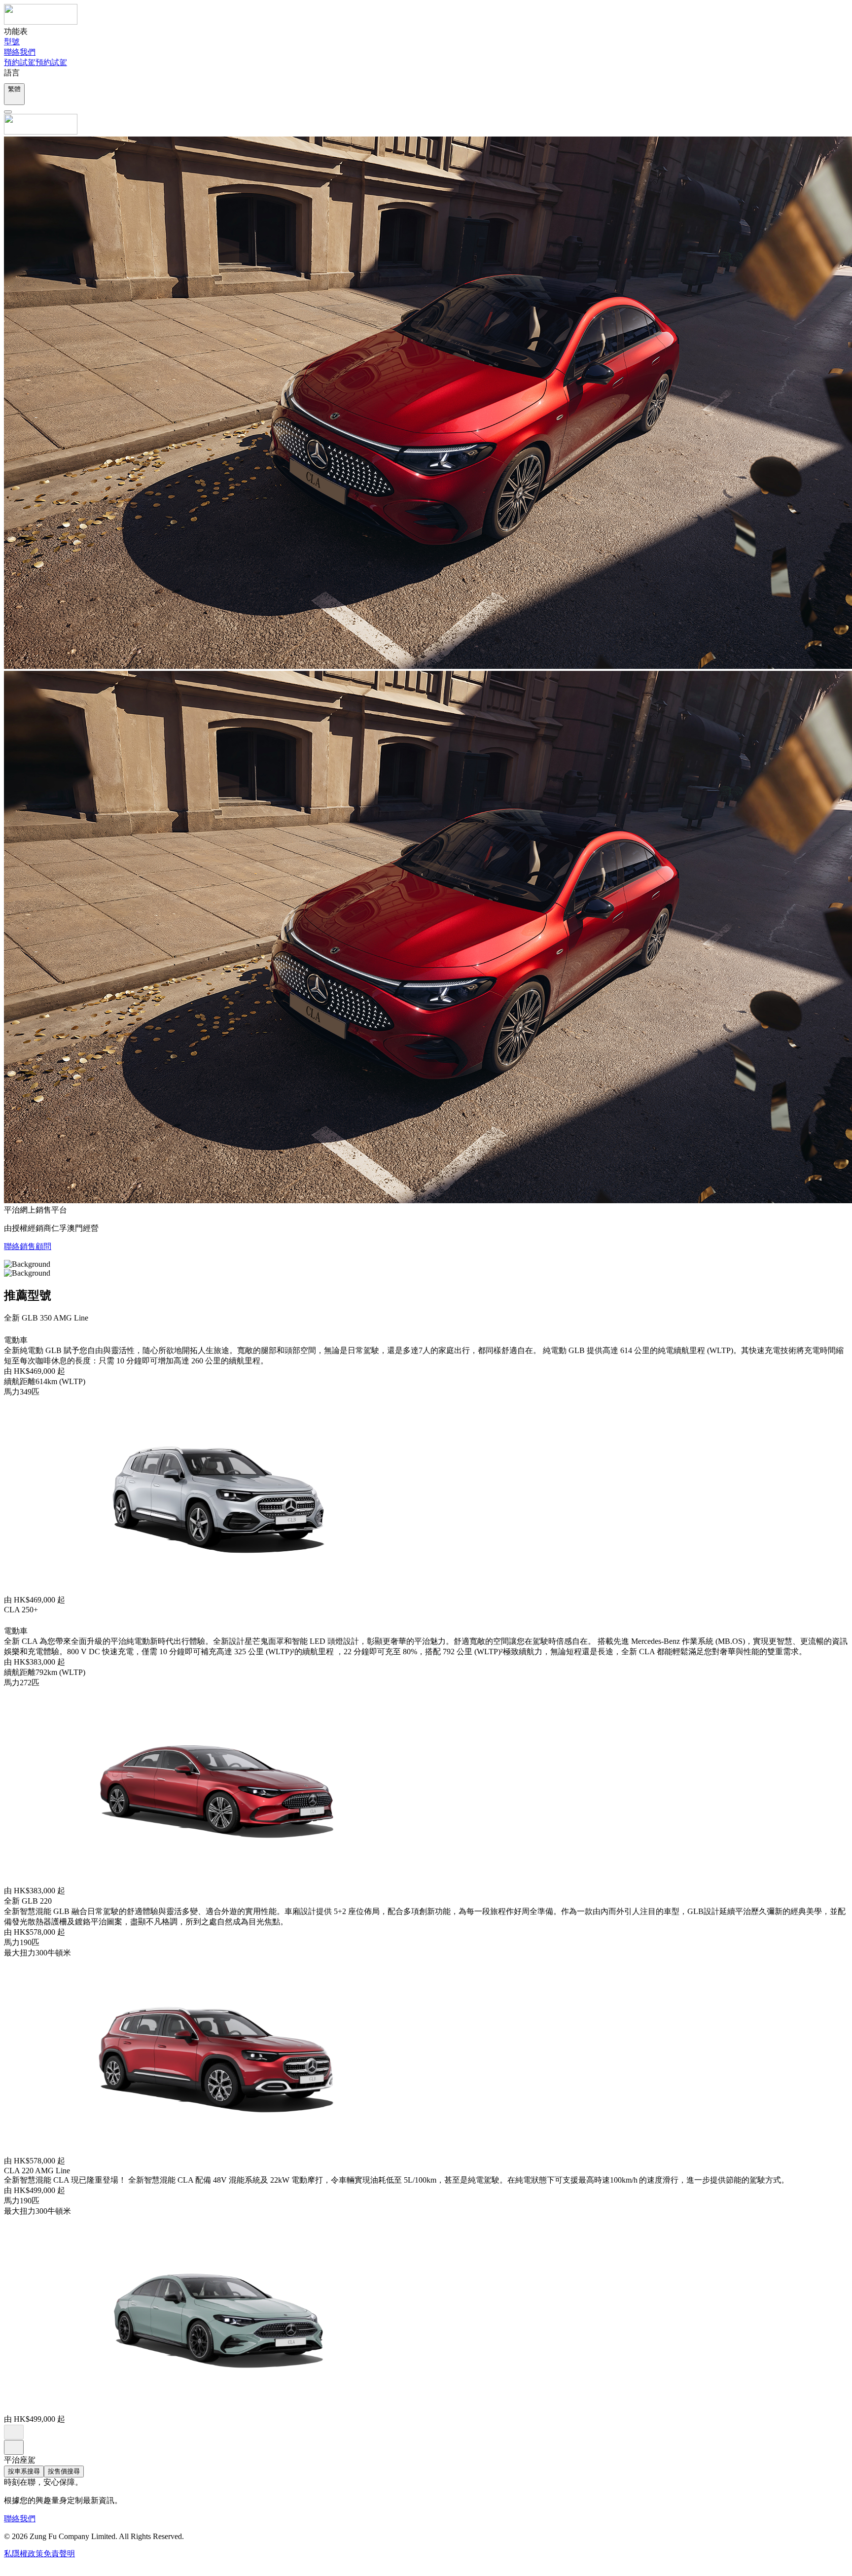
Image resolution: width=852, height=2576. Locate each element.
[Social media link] (9, 2567)
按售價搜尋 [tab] (64, 2471)
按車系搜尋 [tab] (24, 2471)
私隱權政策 (24, 2554)
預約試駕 (20, 62)
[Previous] (14, 2432)
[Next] (14, 2447)
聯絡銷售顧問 (28, 1246)
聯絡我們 (20, 2519)
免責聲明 (59, 2554)
